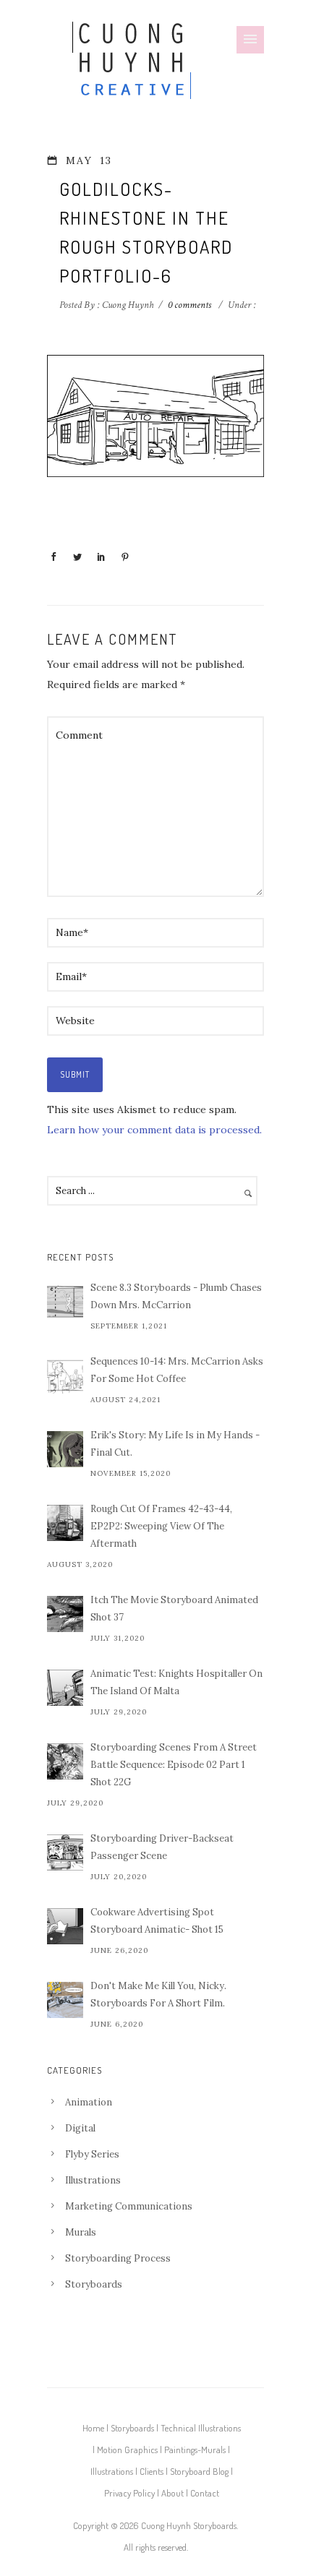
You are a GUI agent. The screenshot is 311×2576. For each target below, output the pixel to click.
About (172, 2493)
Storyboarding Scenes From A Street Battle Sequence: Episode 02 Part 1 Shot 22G (174, 1765)
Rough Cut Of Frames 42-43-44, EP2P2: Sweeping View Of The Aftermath (161, 1526)
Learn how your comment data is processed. (154, 1130)
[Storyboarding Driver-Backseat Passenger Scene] (65, 1852)
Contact (205, 2493)
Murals (81, 2232)
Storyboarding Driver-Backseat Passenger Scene (162, 1847)
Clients (152, 2471)
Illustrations (93, 2180)
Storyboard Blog (199, 2471)
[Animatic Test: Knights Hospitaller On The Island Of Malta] (65, 1688)
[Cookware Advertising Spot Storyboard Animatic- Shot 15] (65, 1926)
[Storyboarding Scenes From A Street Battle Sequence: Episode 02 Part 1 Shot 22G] (65, 1761)
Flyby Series (92, 2154)
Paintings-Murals (195, 2450)
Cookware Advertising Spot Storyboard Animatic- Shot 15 (157, 1921)
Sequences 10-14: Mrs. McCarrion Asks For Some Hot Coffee (177, 1370)
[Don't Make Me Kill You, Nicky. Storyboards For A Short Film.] (65, 2000)
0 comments (189, 305)
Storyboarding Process (118, 2258)
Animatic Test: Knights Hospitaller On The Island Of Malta (176, 1682)
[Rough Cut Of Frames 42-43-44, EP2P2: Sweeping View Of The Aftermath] (65, 1523)
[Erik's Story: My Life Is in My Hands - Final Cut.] (65, 1449)
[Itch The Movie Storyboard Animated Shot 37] (65, 1614)
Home (93, 2428)
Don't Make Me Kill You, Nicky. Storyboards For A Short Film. (158, 1995)
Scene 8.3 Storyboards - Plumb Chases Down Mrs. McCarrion (176, 1296)
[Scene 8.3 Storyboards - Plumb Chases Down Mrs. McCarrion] (65, 1302)
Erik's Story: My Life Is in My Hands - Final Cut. (175, 1444)
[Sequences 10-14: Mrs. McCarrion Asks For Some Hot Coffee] (65, 1375)
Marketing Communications (129, 2206)
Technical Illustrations (201, 2428)
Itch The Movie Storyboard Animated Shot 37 (174, 1609)
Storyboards (94, 2284)
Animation (89, 2102)
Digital (80, 2128)
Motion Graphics (127, 2450)
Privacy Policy (129, 2493)
